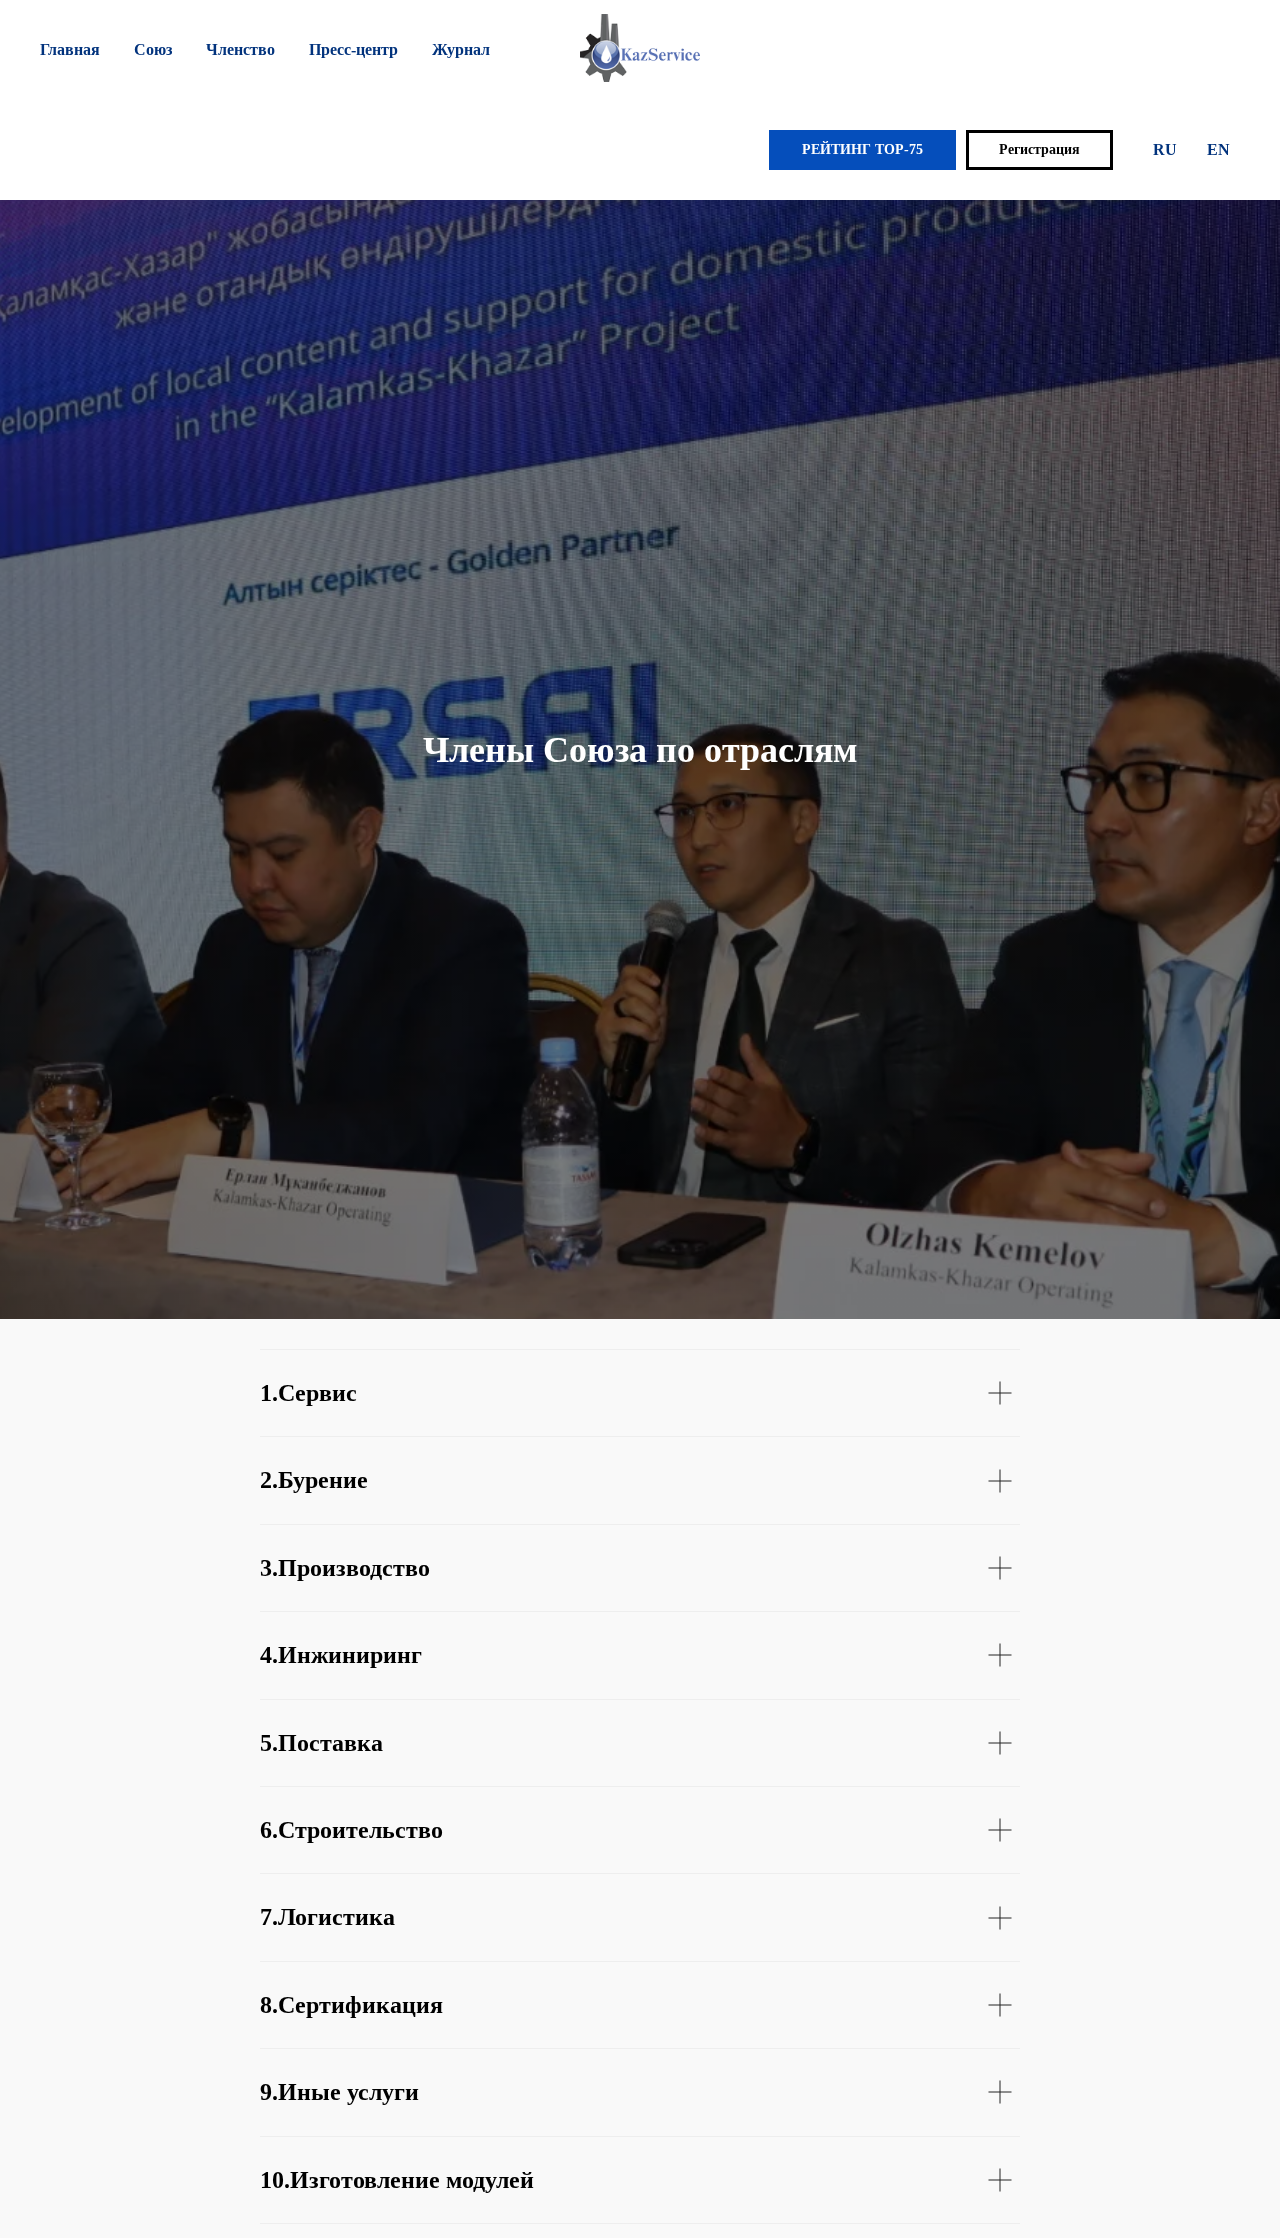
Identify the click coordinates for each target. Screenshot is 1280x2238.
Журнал (461, 49)
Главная (70, 49)
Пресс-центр (353, 49)
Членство (240, 49)
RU (1165, 149)
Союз (153, 49)
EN (1218, 149)
